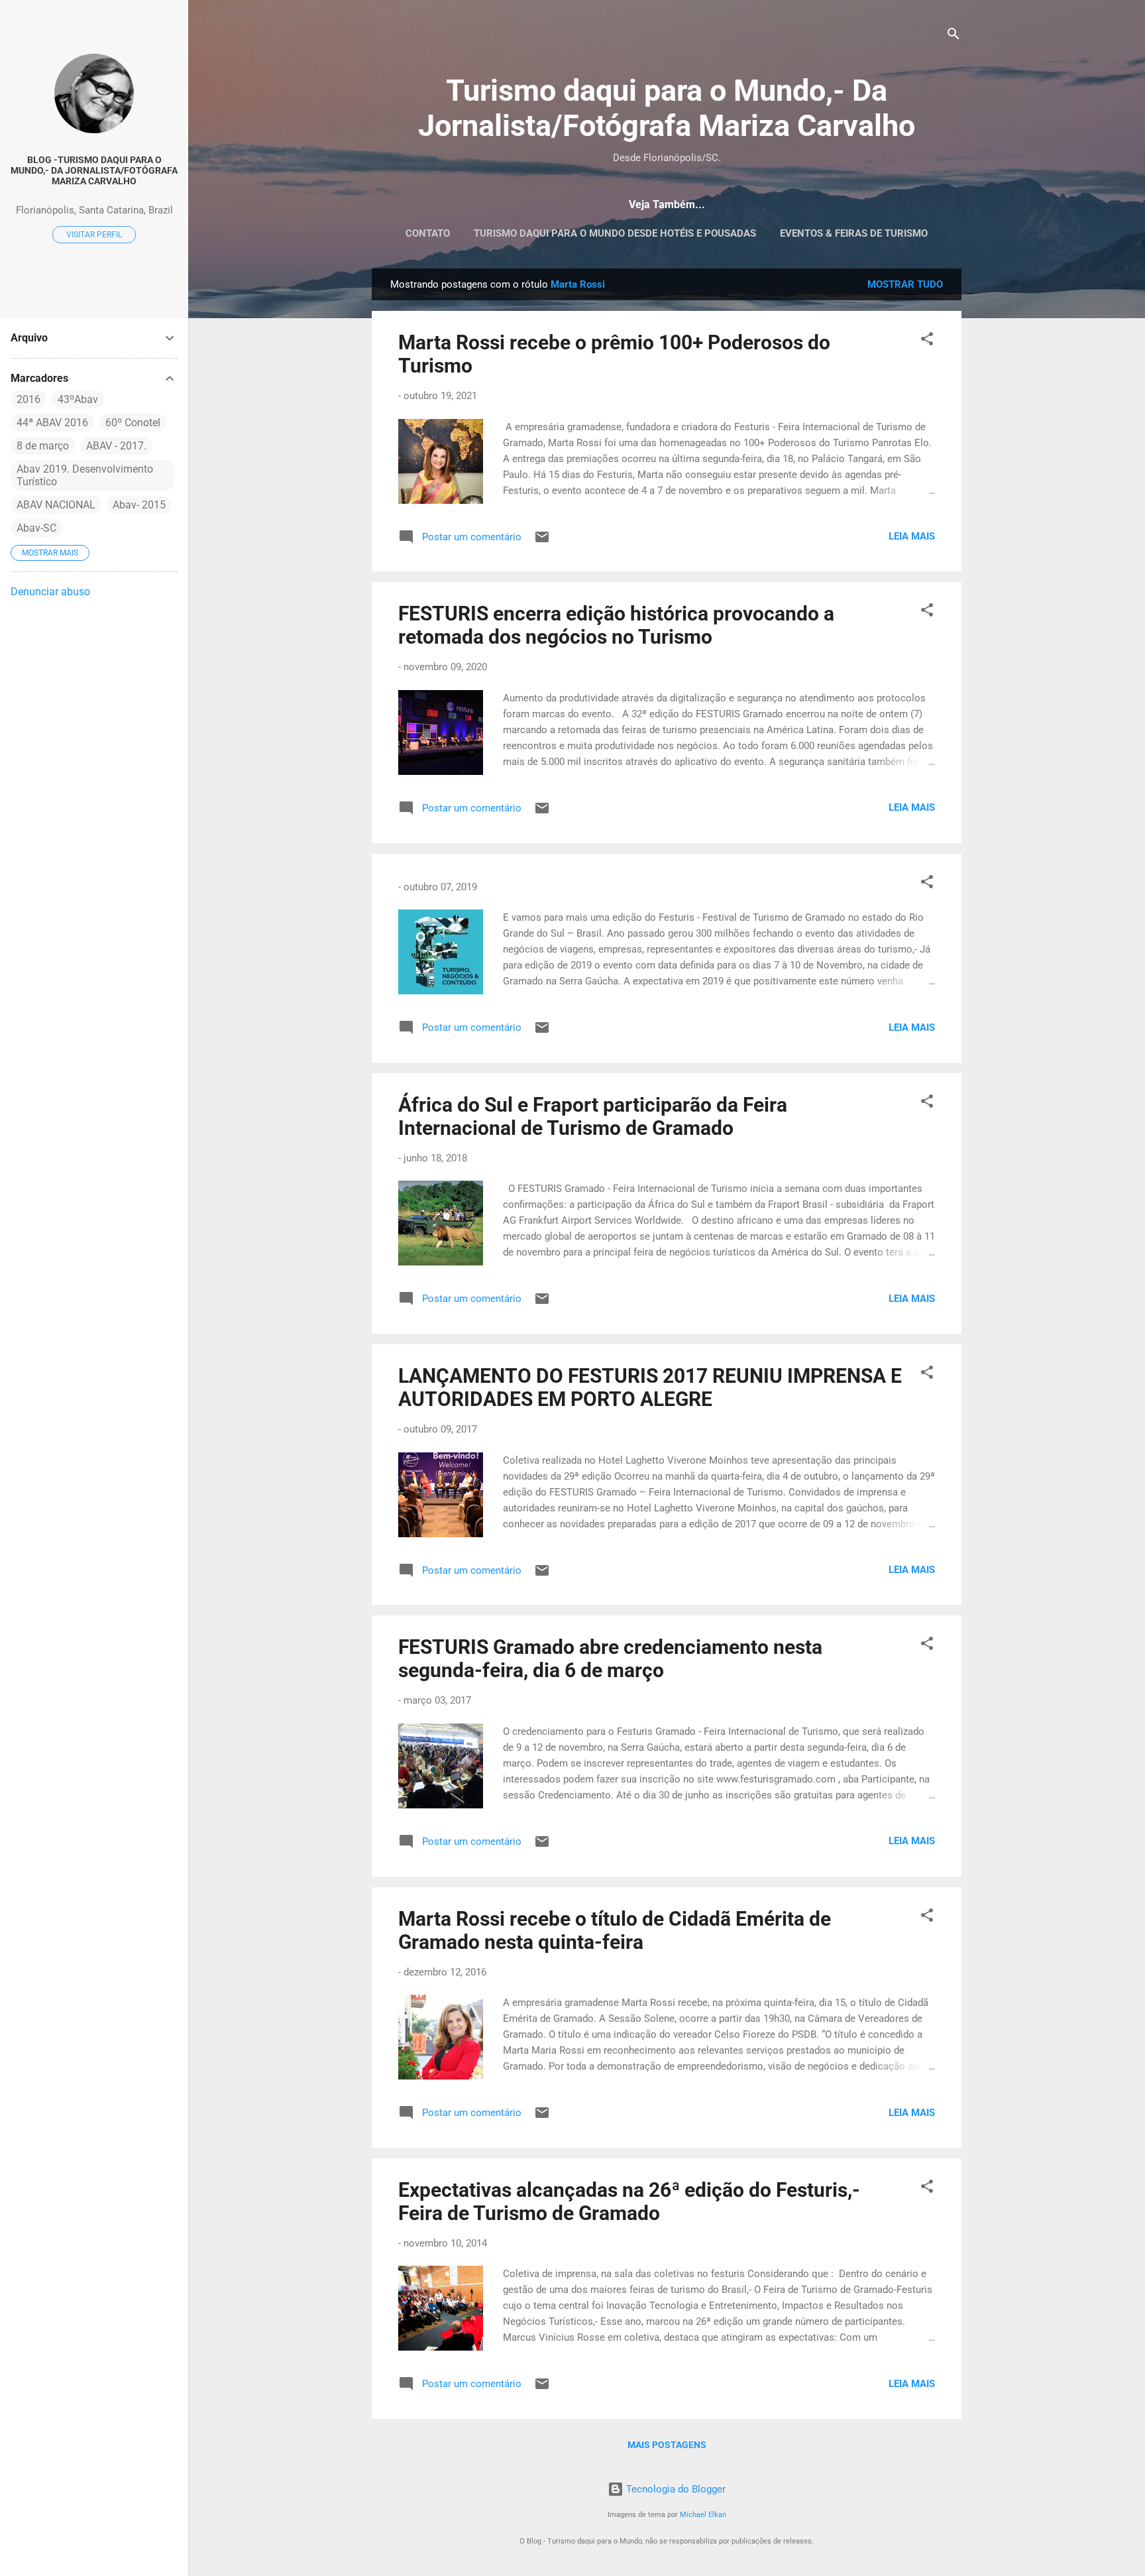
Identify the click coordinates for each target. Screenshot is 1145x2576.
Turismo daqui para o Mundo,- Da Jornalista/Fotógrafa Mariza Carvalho (667, 108)
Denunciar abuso (50, 592)
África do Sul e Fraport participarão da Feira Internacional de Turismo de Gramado (593, 1116)
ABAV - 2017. (116, 446)
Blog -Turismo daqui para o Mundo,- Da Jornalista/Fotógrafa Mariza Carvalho (94, 170)
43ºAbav (78, 399)
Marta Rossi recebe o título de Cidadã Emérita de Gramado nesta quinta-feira (615, 1930)
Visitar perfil (94, 235)
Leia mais (912, 536)
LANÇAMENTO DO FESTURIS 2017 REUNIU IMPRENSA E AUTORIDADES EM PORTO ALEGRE (650, 1387)
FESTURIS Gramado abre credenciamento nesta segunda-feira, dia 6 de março (610, 1659)
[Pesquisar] (954, 36)
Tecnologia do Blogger (675, 2489)
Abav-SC (36, 528)
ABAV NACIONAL (56, 505)
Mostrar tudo (905, 284)
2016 (28, 399)
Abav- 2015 (139, 505)
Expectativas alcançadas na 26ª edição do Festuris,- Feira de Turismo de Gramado (629, 2201)
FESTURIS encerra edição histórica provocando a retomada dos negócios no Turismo (616, 625)
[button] (927, 341)
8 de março (43, 446)
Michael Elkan (703, 2515)
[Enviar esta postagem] (542, 542)
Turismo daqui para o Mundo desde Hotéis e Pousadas (615, 233)
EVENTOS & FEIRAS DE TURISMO (854, 233)
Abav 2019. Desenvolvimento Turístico (85, 475)
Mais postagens (667, 2445)
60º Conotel (133, 423)
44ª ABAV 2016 (52, 423)
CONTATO (428, 233)
